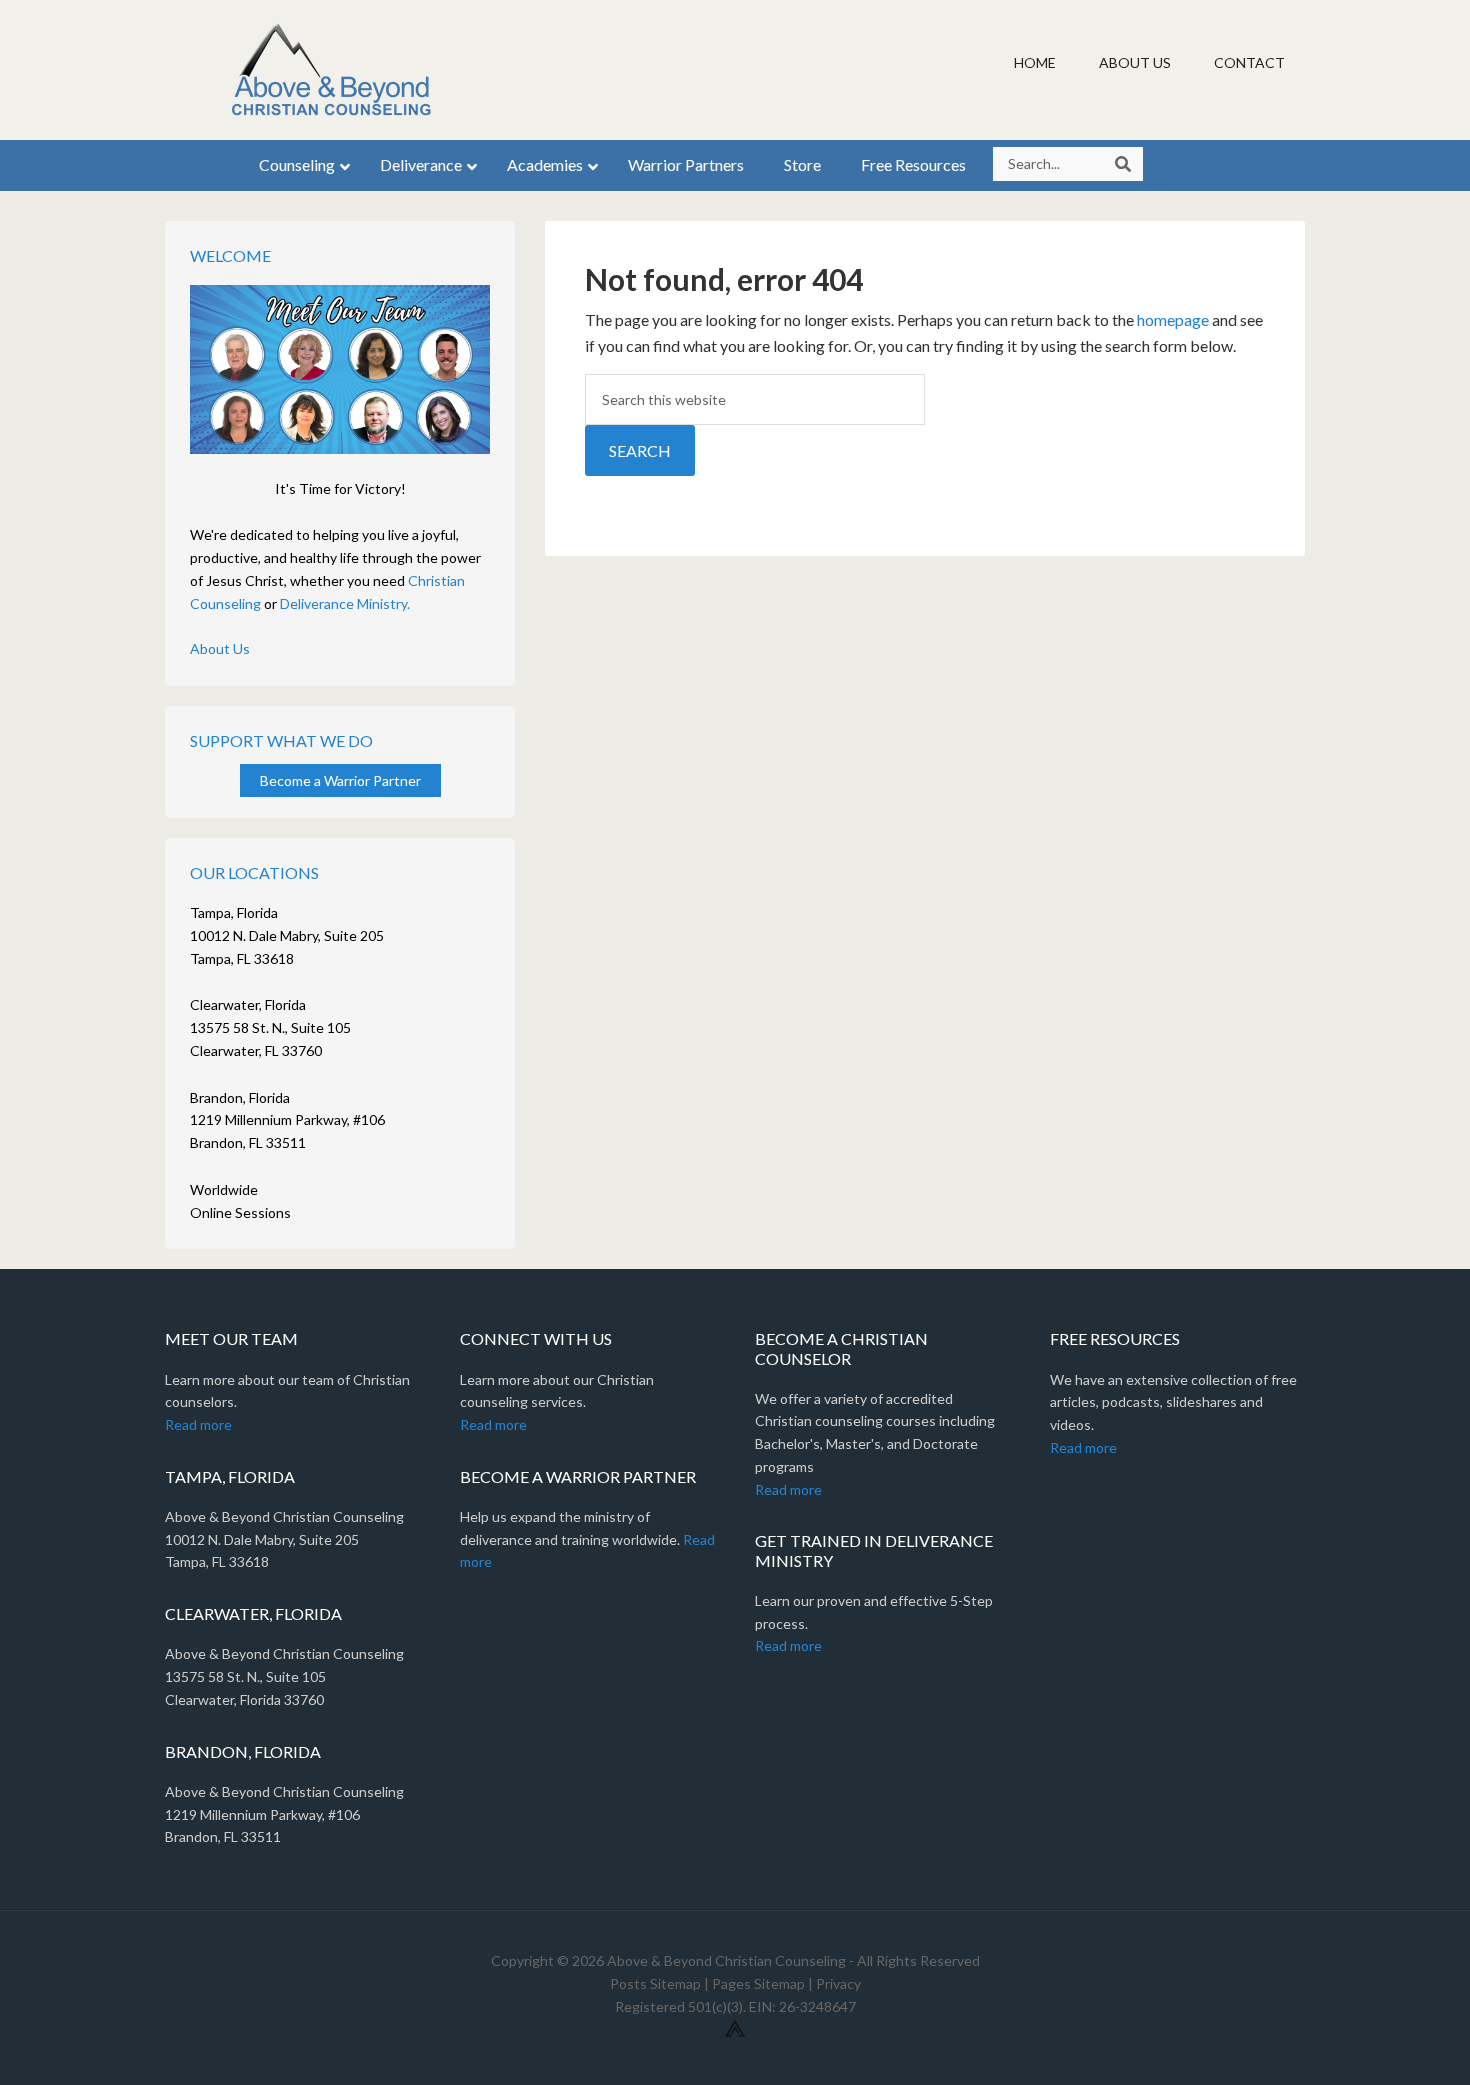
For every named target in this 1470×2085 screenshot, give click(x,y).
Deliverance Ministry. (345, 603)
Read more (198, 1424)
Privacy (838, 1983)
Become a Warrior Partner (340, 780)
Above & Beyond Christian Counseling (335, 70)
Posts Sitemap (655, 1983)
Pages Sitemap (758, 1983)
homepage (1173, 319)
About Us (220, 648)
